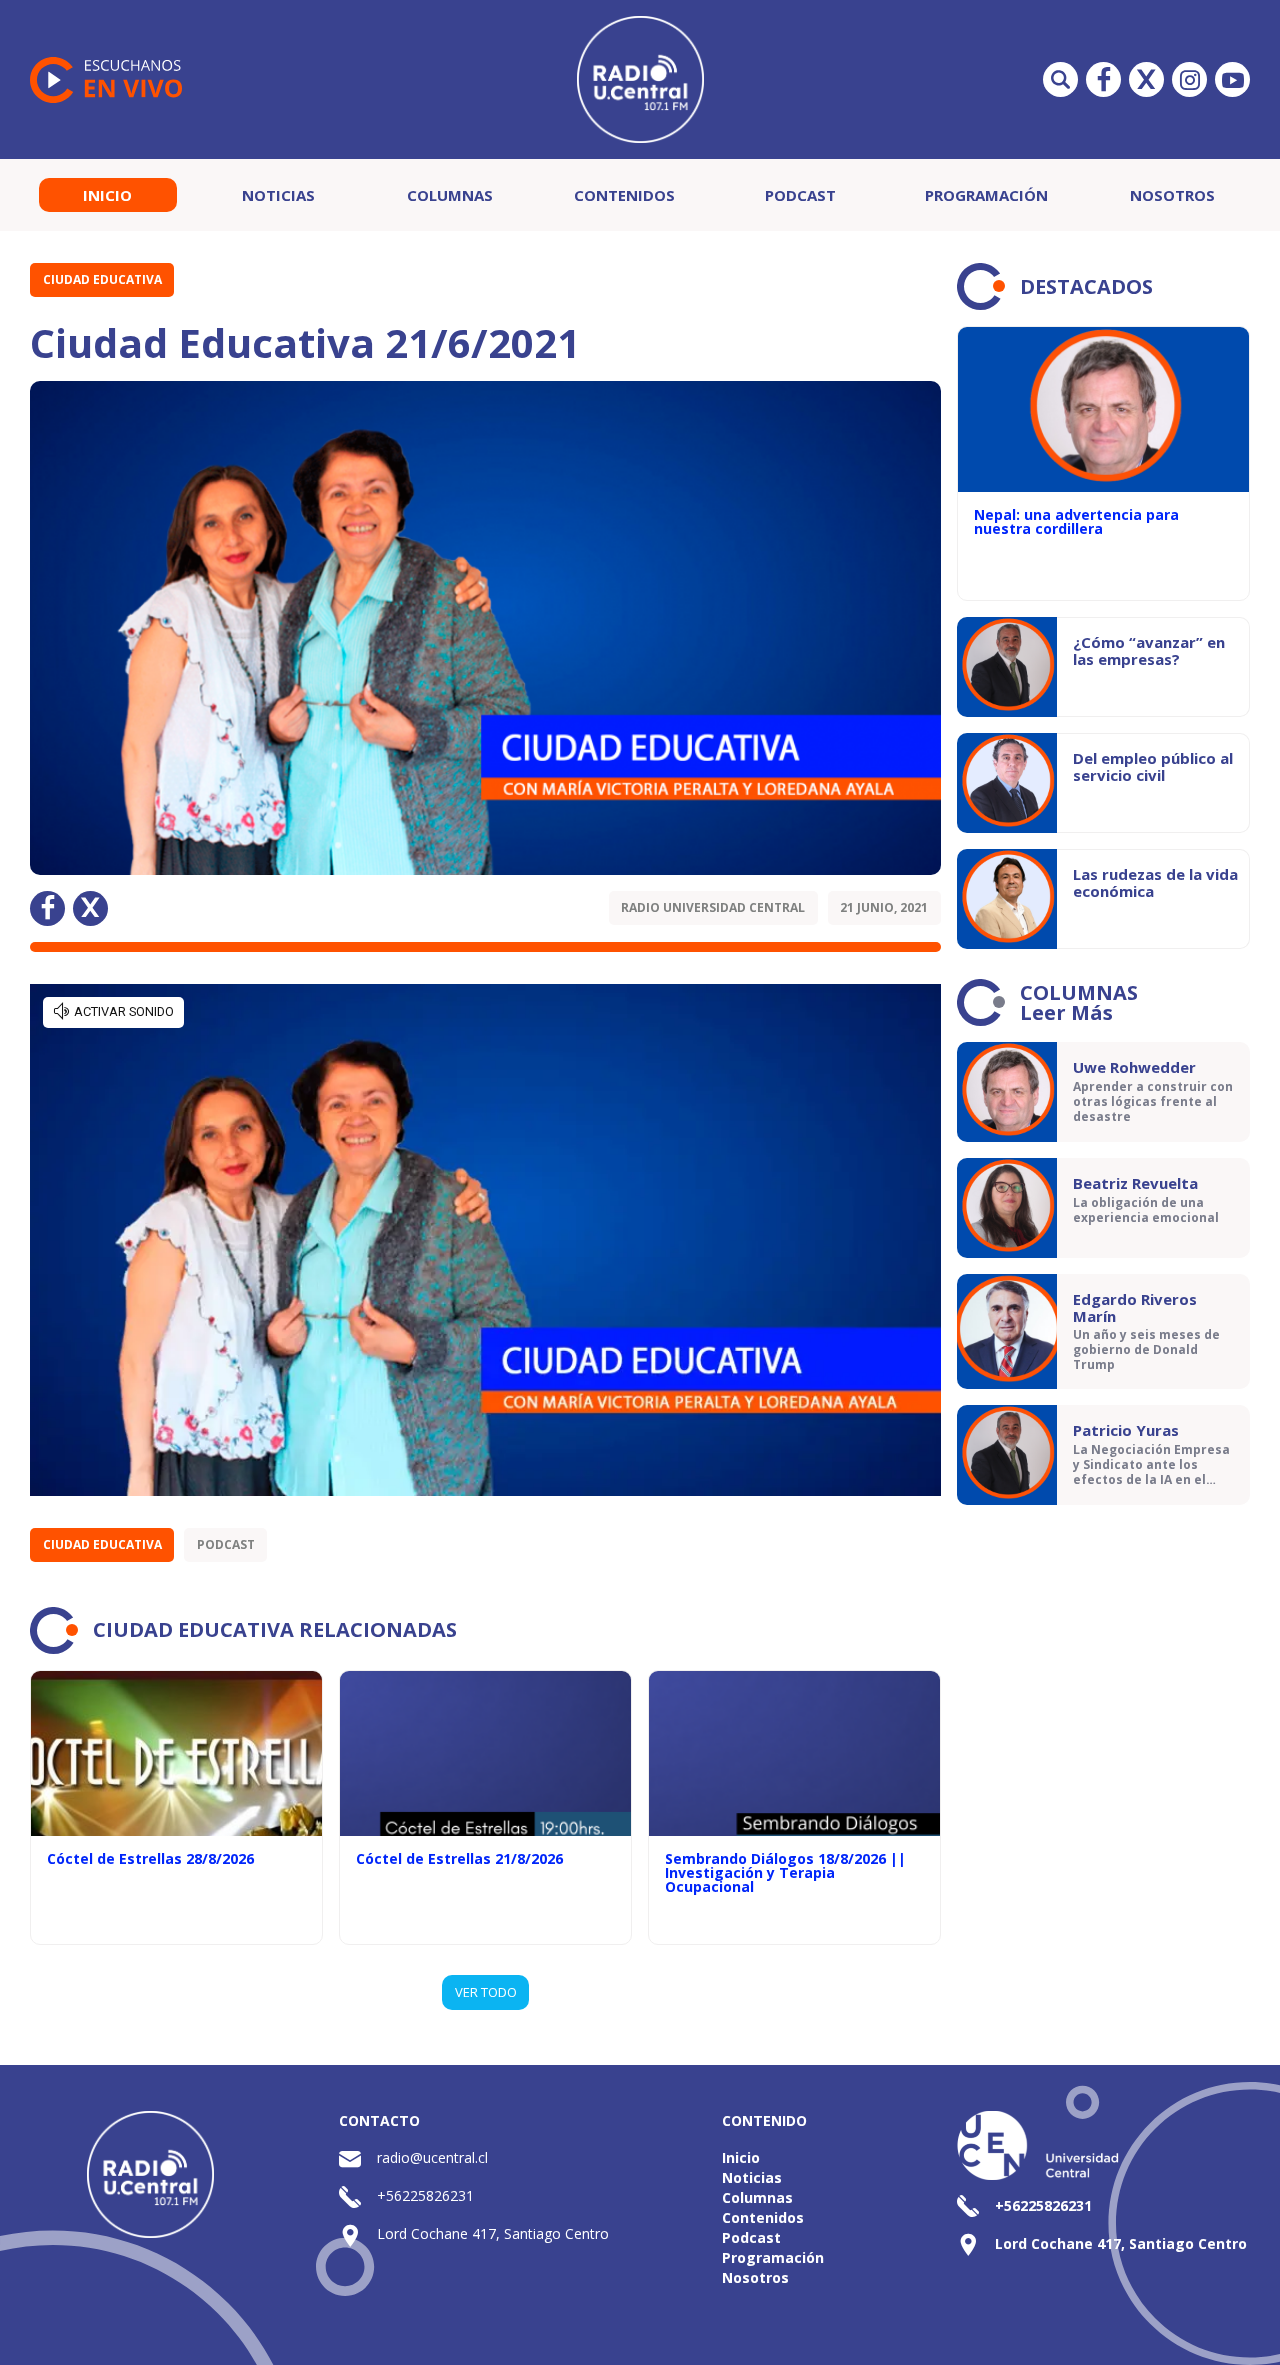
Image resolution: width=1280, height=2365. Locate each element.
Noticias (278, 195)
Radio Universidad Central (713, 907)
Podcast (800, 195)
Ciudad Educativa (102, 279)
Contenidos (624, 195)
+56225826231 (425, 2195)
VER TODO (486, 1992)
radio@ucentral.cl (432, 2157)
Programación (986, 195)
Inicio (107, 195)
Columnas (450, 195)
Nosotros (1172, 195)
